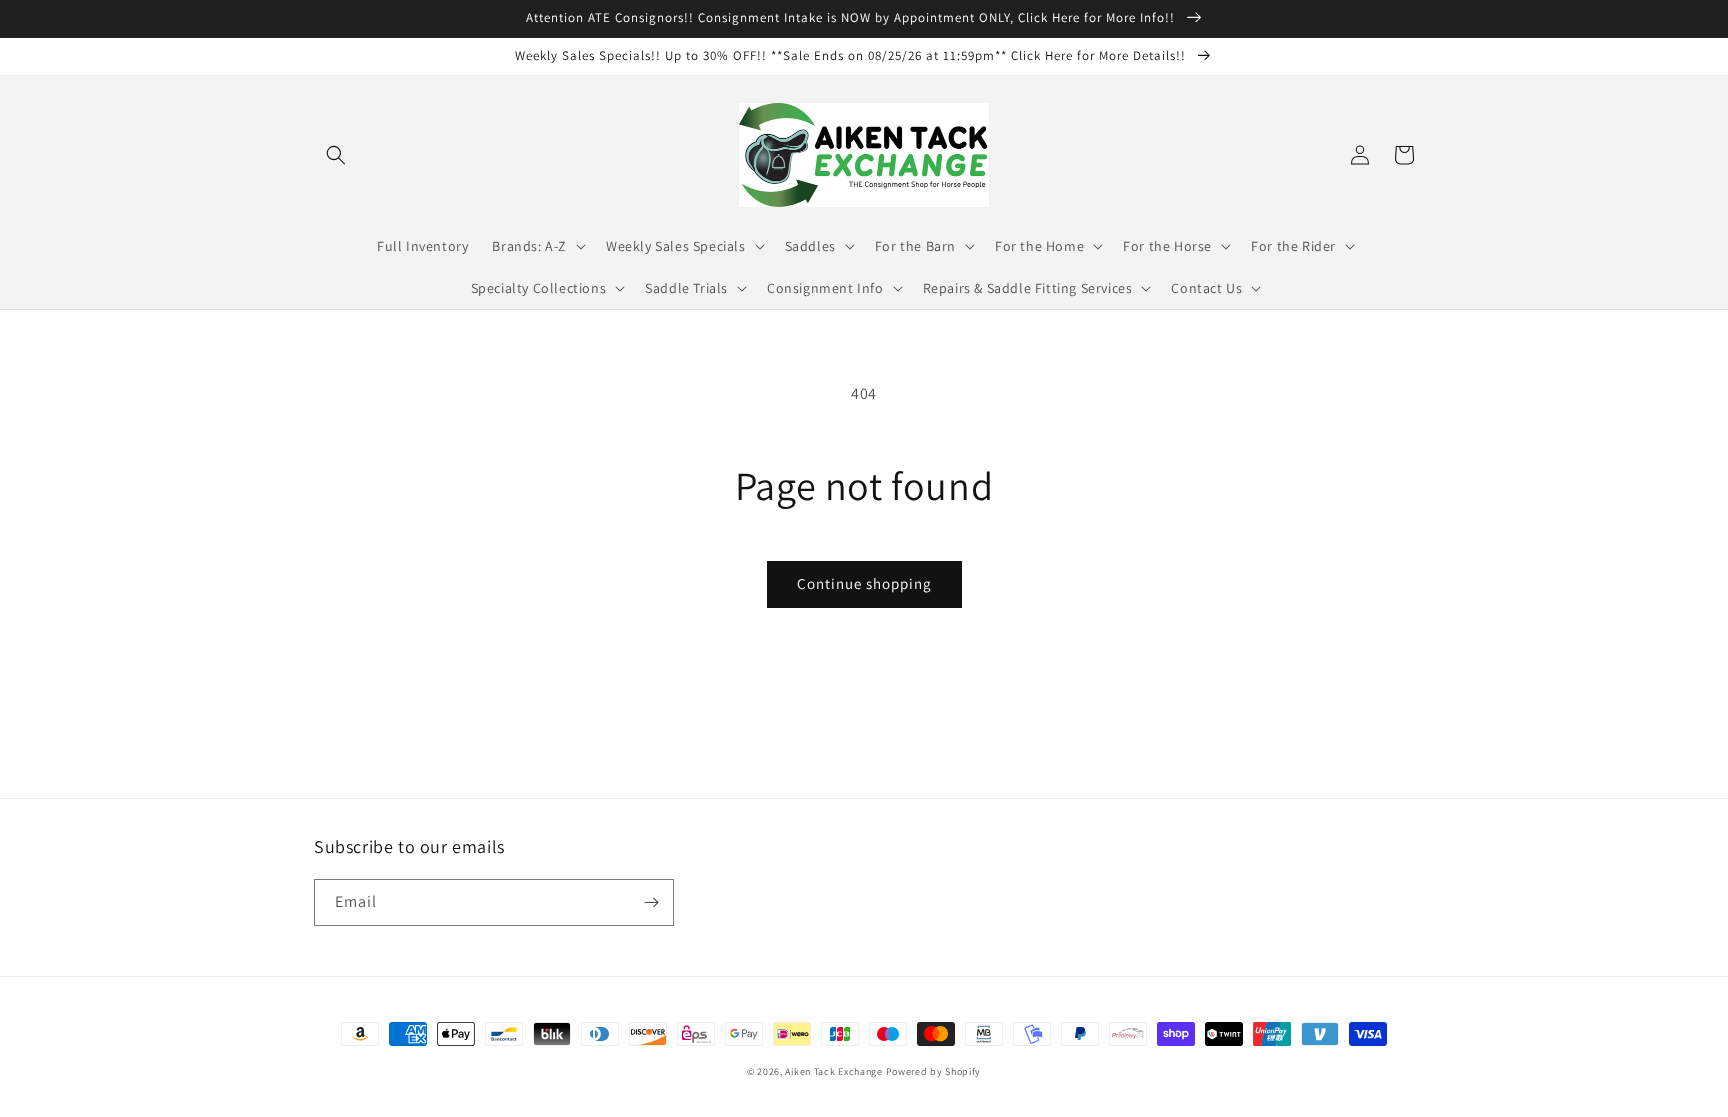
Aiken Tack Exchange (833, 1071)
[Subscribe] (651, 902)
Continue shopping (864, 583)
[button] (336, 155)
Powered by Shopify (934, 1071)
